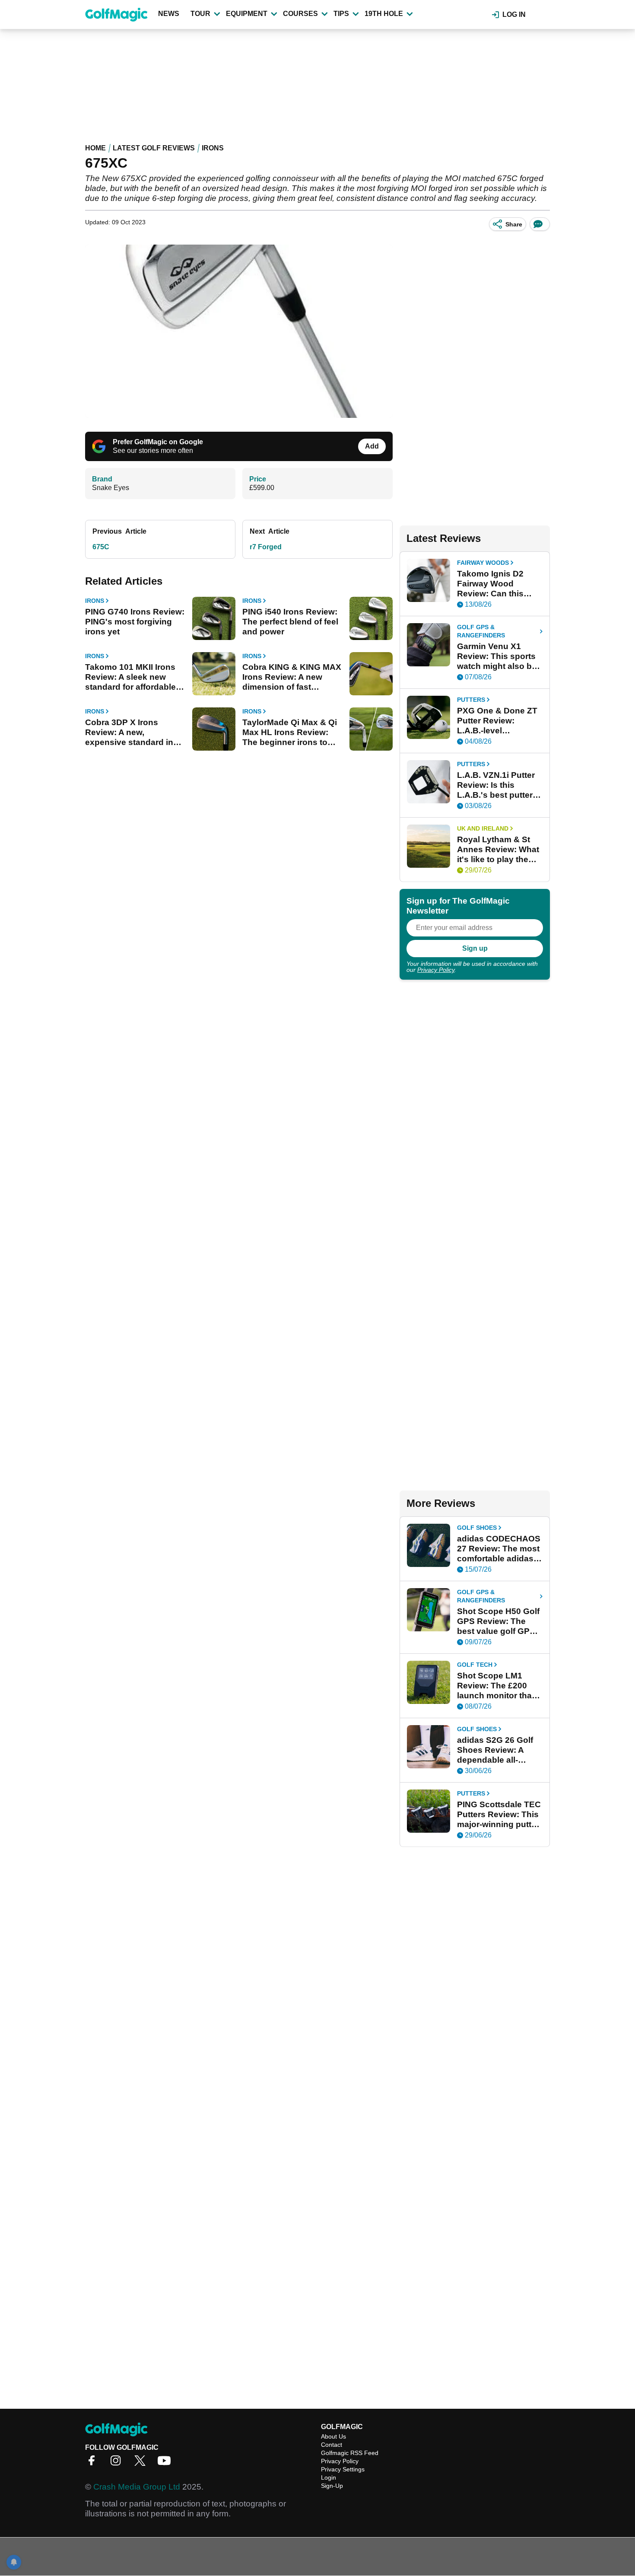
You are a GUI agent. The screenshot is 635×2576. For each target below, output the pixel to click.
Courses (300, 14)
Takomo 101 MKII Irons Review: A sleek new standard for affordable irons (130, 677)
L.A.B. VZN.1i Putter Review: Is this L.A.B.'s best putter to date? (496, 785)
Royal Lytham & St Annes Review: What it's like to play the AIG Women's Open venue (498, 850)
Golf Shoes (477, 1528)
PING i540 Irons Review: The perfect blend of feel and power (290, 622)
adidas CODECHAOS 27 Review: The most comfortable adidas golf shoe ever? (499, 1549)
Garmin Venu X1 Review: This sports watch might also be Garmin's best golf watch (497, 656)
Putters (471, 700)
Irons (213, 148)
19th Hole (384, 14)
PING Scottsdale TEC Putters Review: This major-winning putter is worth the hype (499, 1815)
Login (329, 2477)
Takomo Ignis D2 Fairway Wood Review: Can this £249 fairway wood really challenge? (494, 584)
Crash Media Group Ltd (137, 2487)
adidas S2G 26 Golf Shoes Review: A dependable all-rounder (495, 1750)
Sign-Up (332, 2486)
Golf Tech (475, 1665)
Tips (341, 14)
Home (95, 148)
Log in (514, 14)
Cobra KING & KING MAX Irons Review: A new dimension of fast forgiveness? (292, 677)
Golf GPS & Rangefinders (481, 631)
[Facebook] (94, 2463)
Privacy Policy (436, 970)
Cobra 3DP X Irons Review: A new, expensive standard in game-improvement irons (135, 732)
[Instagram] (118, 2463)
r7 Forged (266, 547)
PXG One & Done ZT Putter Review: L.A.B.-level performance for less (498, 721)
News (169, 14)
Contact (332, 2445)
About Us (333, 2436)
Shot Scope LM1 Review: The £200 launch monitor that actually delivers (496, 1686)
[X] (142, 2463)
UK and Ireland (483, 828)
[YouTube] (166, 2463)
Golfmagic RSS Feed (350, 2453)
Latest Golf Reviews (154, 148)
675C (101, 547)
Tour (200, 14)
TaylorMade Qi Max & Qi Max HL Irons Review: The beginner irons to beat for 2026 (290, 732)
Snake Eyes (111, 488)
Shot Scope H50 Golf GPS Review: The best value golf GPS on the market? (498, 1621)
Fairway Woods (483, 563)
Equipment (247, 14)
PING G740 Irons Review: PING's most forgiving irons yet (135, 622)
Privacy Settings (343, 2469)
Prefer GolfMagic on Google (158, 442)
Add (372, 446)
